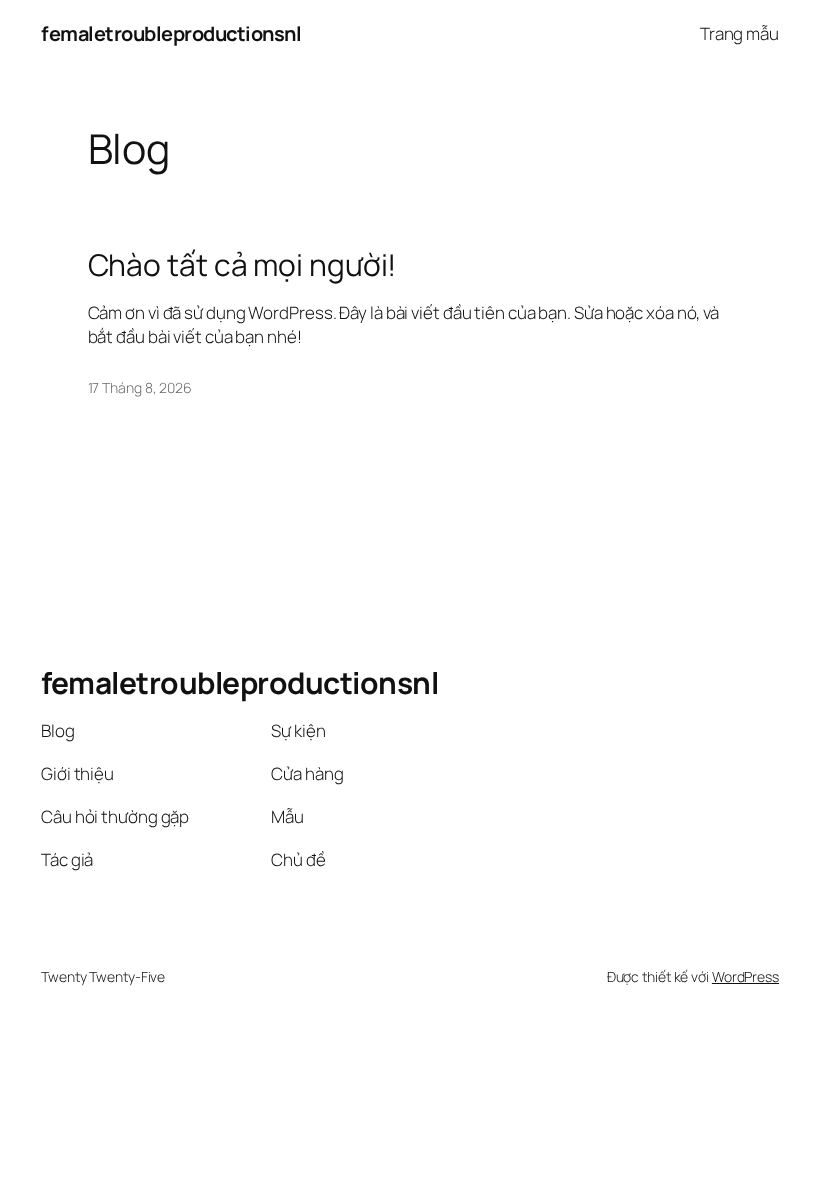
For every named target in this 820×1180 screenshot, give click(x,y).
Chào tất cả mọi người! (242, 265)
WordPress (745, 976)
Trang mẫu (739, 33)
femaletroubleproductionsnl (171, 33)
